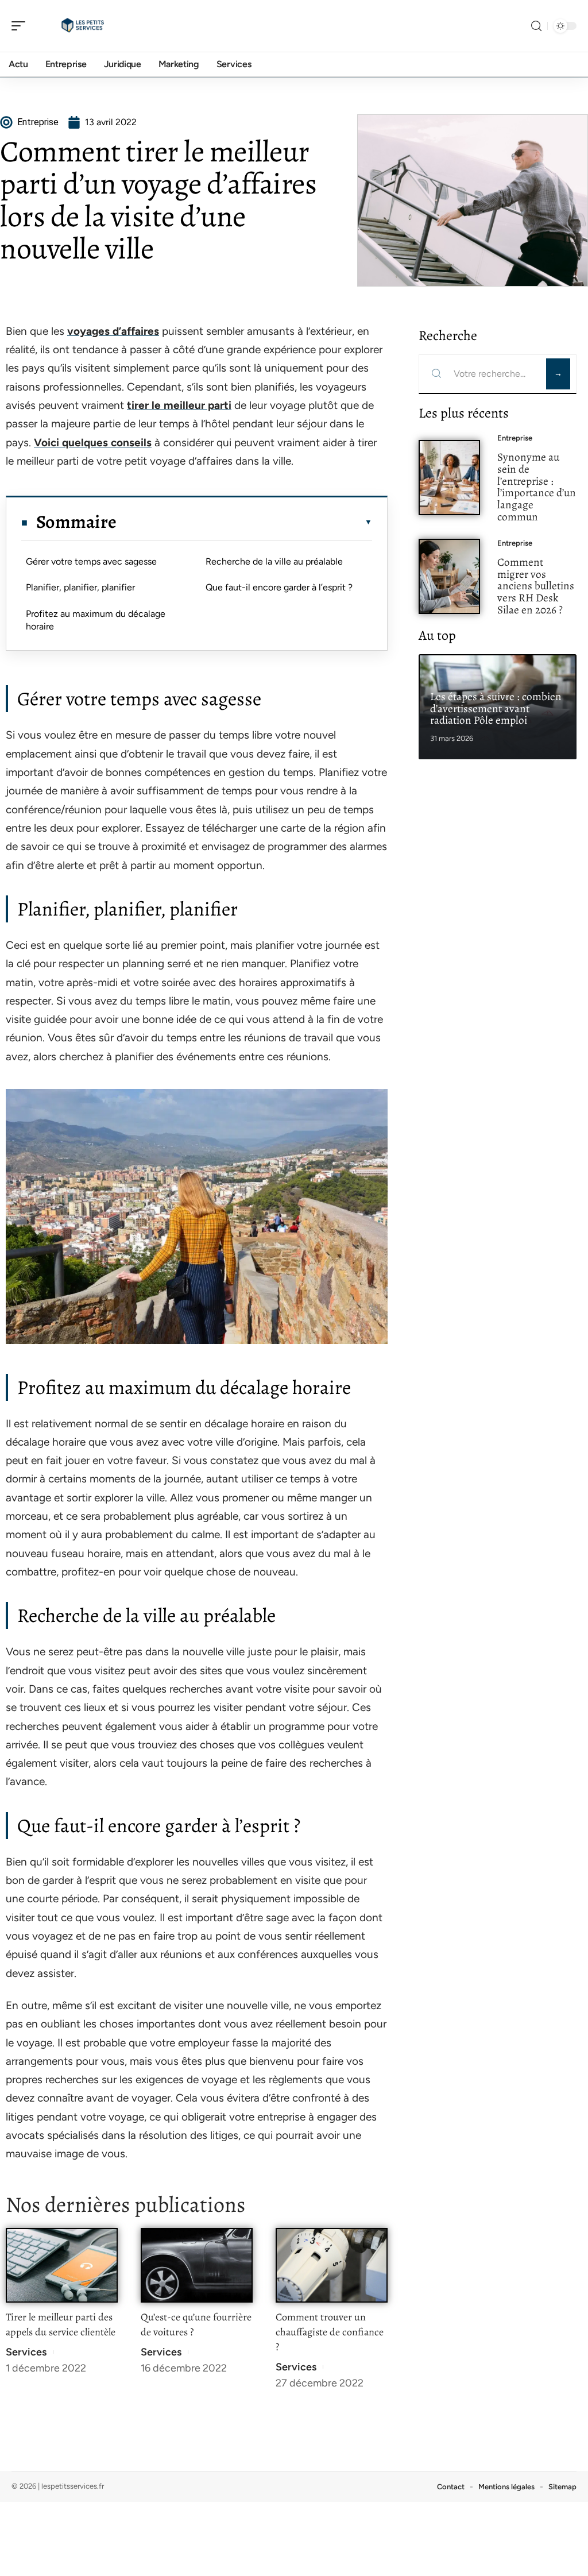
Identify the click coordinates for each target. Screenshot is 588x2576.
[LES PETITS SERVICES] (83, 26)
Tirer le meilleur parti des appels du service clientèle (61, 2324)
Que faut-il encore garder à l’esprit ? (279, 587)
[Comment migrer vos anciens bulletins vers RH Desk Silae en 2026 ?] (449, 576)
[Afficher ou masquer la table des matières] (244, 522)
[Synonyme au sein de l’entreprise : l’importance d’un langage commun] (449, 478)
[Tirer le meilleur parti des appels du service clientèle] (62, 2266)
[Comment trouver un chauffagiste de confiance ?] (332, 2266)
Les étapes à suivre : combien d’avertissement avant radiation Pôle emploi (496, 708)
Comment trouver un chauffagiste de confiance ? (330, 2332)
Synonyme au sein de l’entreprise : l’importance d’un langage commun (537, 487)
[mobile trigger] (21, 26)
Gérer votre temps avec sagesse (91, 561)
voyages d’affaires (113, 331)
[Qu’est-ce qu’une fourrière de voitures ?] (197, 2266)
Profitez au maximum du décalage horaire (96, 620)
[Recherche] (536, 26)
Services (26, 2352)
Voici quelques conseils (93, 443)
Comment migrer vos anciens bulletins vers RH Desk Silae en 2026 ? (536, 586)
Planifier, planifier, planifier (80, 587)
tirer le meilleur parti (179, 405)
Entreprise (515, 438)
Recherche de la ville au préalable (274, 561)
